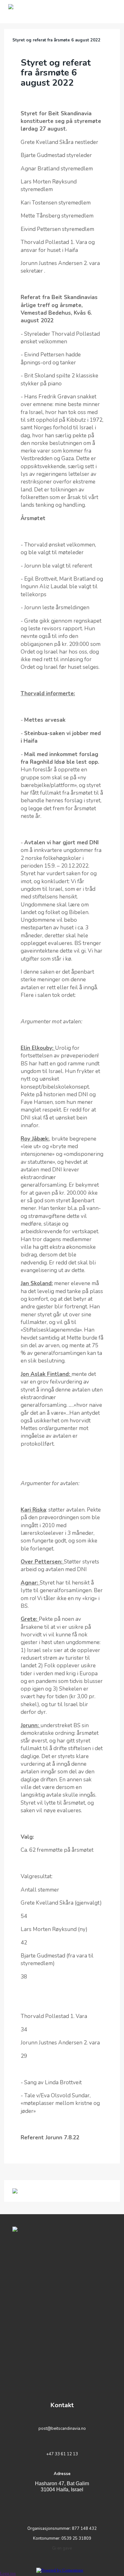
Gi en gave (62, 2548)
